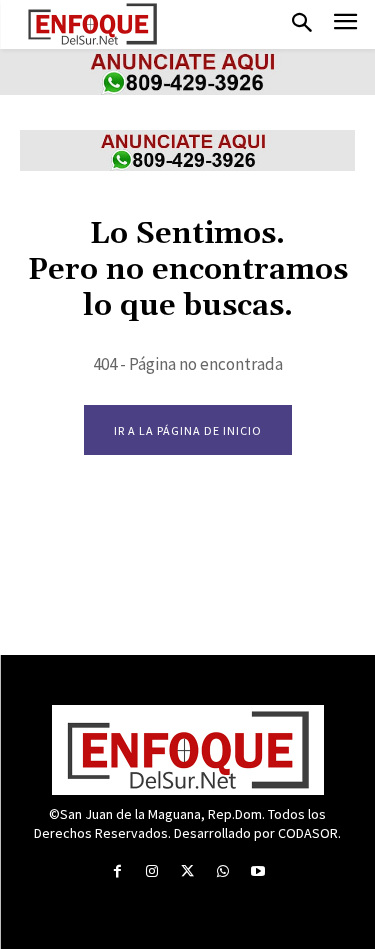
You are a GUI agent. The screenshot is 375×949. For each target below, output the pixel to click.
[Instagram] (152, 871)
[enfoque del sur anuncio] (187, 89)
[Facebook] (117, 871)
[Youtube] (257, 871)
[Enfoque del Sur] (92, 24)
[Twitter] (187, 871)
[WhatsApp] (222, 871)
